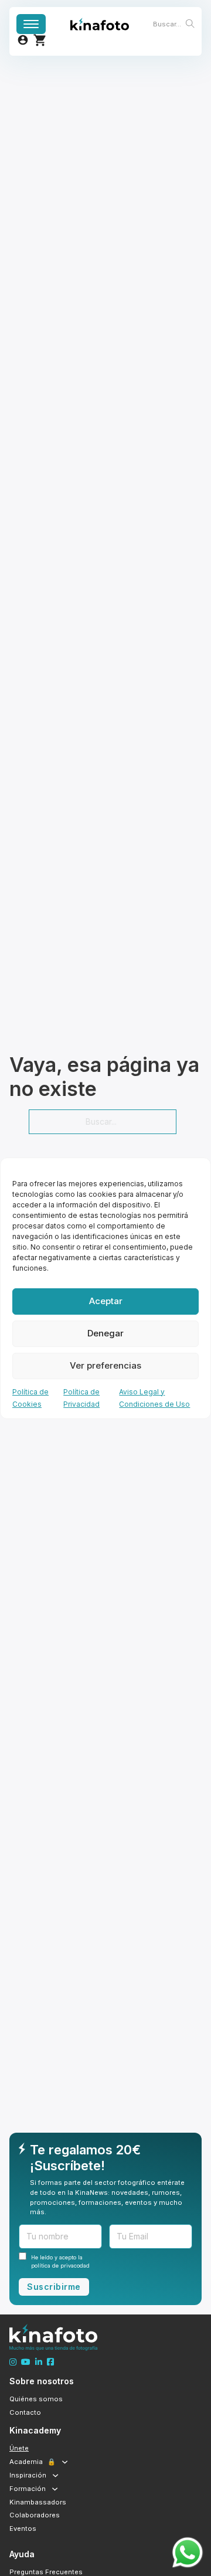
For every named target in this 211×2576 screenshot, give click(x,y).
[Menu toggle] (31, 24)
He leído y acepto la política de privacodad (60, 2261)
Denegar (105, 1333)
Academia (33, 2462)
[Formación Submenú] (55, 2489)
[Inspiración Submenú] (55, 2475)
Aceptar (106, 1301)
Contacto (25, 2412)
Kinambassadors (38, 2502)
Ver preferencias (105, 1365)
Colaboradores (35, 2515)
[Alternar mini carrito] (40, 40)
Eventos (23, 2529)
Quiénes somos (36, 2399)
